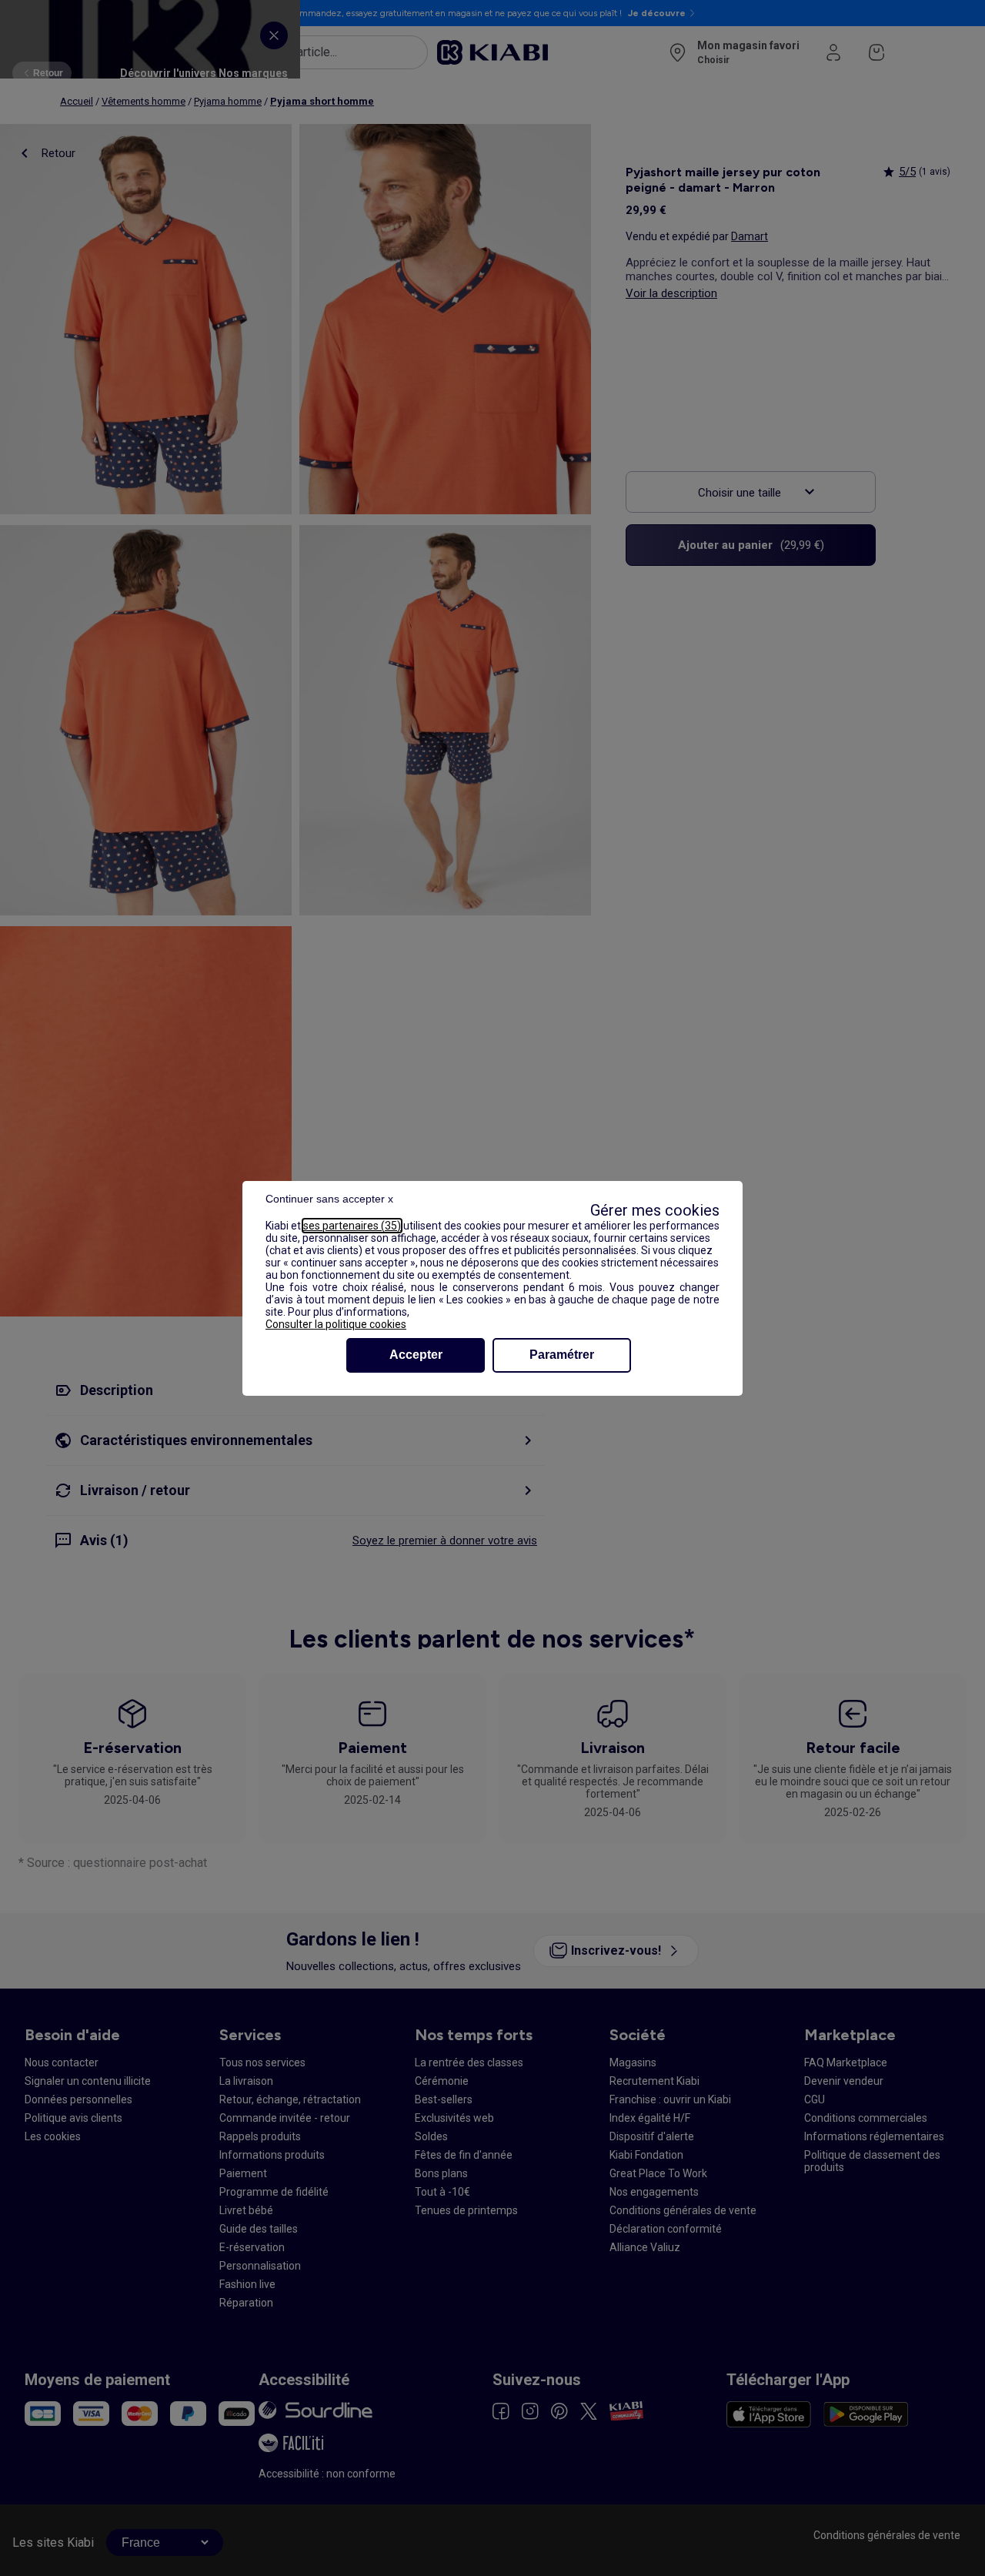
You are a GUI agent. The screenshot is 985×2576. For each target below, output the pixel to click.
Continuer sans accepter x (329, 1199)
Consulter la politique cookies (336, 1324)
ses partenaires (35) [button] (352, 1226)
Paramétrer (562, 1355)
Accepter (416, 1355)
